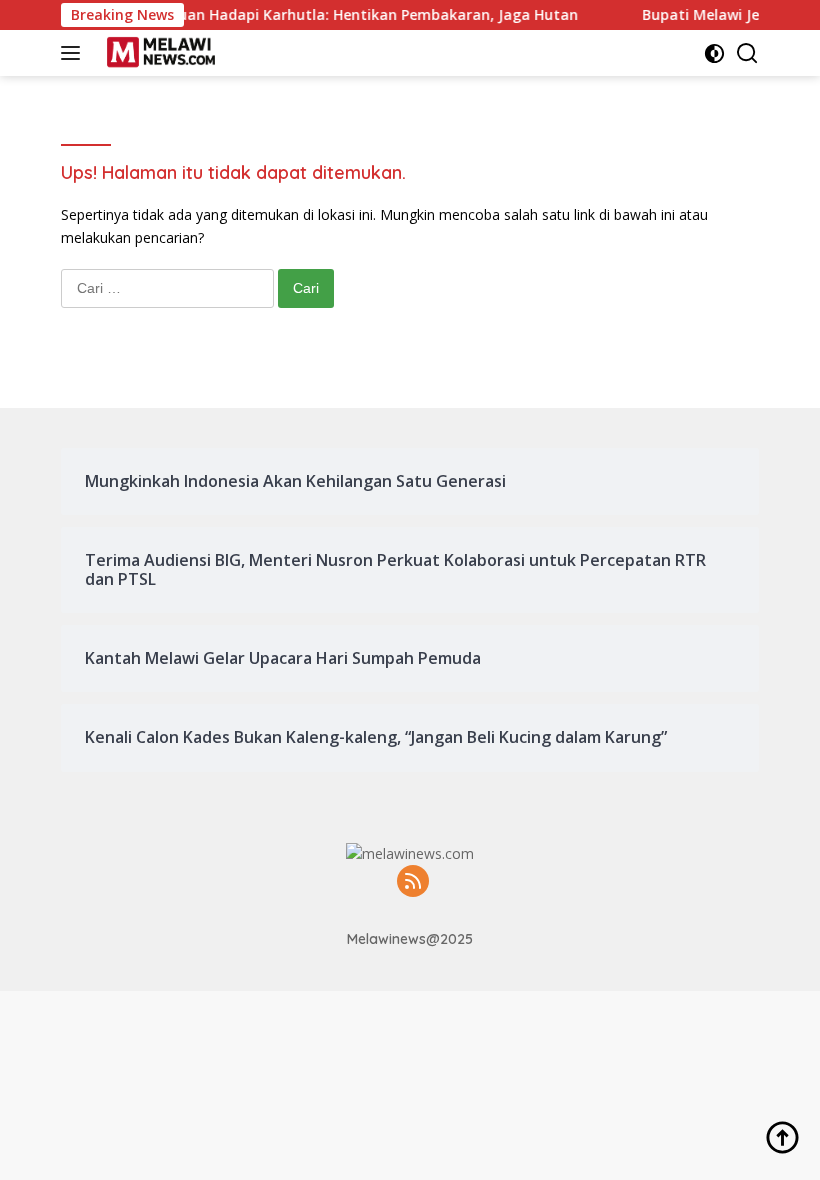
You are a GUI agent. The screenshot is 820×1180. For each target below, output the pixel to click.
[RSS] (413, 882)
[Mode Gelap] (714, 53)
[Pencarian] (747, 53)
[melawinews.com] (158, 53)
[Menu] (74, 53)
